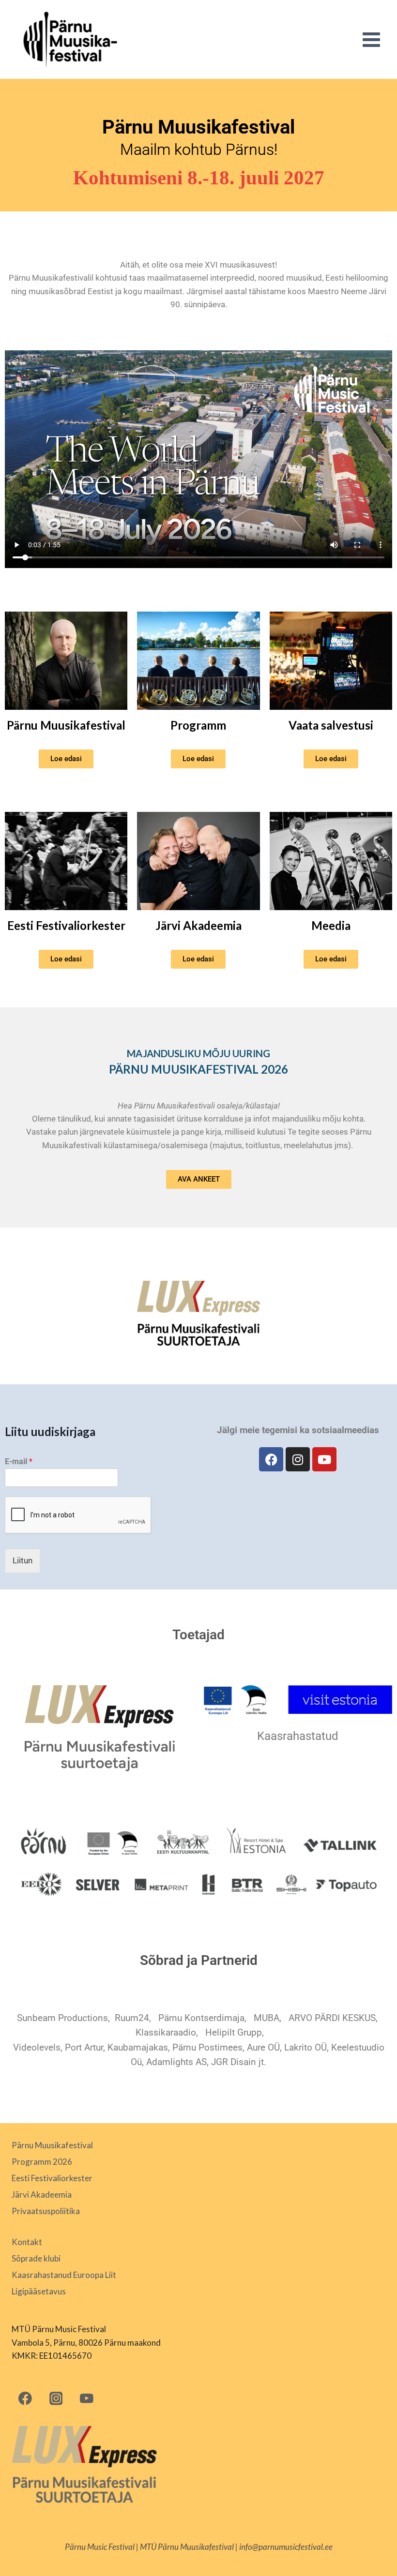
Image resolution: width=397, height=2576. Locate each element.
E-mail (19, 1461)
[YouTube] (86, 2398)
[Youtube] (324, 1459)
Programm (198, 725)
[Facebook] (271, 1459)
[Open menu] (371, 39)
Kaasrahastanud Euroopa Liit (64, 2275)
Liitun (23, 1560)
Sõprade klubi (36, 2258)
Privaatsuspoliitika (46, 2211)
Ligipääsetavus (39, 2291)
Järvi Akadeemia (198, 925)
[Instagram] (298, 1459)
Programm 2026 (42, 2162)
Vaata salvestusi (331, 725)
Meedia (331, 925)
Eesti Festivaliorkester (66, 925)
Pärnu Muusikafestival (66, 725)
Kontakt (27, 2242)
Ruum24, (133, 2018)
